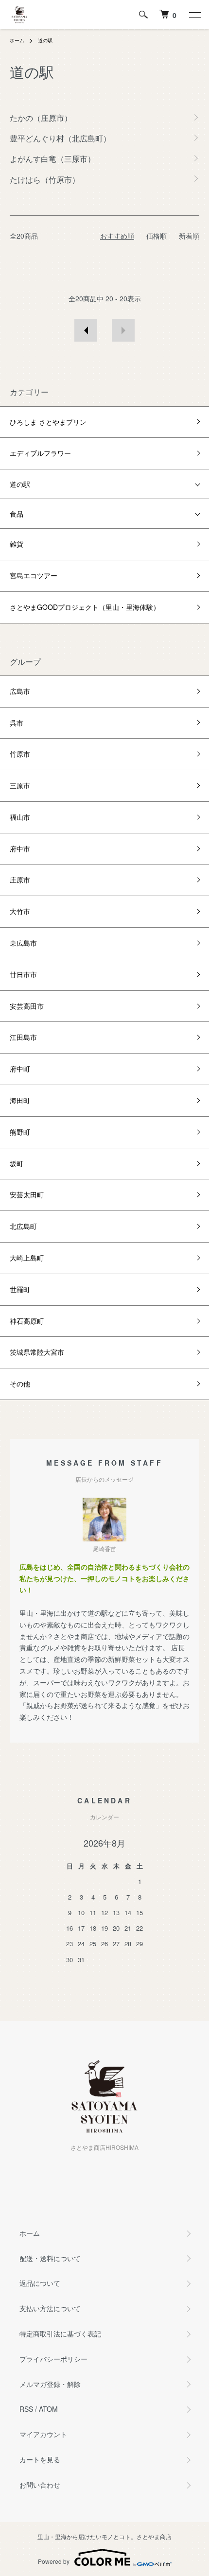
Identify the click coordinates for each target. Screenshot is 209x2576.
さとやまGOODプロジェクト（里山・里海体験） (85, 607)
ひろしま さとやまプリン (48, 422)
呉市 (17, 723)
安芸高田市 (27, 1006)
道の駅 (45, 40)
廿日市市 (23, 974)
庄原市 (20, 880)
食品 (17, 514)
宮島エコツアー (34, 575)
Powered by (54, 2561)
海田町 (20, 1100)
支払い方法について (50, 2308)
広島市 (20, 691)
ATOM (48, 2409)
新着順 (189, 236)
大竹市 (20, 911)
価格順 (157, 236)
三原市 (20, 785)
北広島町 (23, 1226)
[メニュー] (194, 15)
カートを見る (40, 2459)
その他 (20, 1383)
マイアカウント (43, 2434)
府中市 (20, 848)
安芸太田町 (27, 1194)
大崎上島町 (27, 1258)
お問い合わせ (40, 2485)
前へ (86, 330)
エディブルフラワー (40, 453)
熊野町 (20, 1132)
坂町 (17, 1163)
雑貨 (17, 544)
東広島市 (23, 943)
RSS (26, 2409)
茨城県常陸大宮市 (37, 1352)
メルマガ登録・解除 (50, 2384)
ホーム (17, 40)
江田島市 (23, 1037)
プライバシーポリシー (53, 2359)
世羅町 (20, 1289)
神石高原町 (27, 1321)
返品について (40, 2283)
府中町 (20, 1069)
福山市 (20, 817)
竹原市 (20, 754)
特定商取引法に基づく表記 (60, 2334)
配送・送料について (50, 2258)
